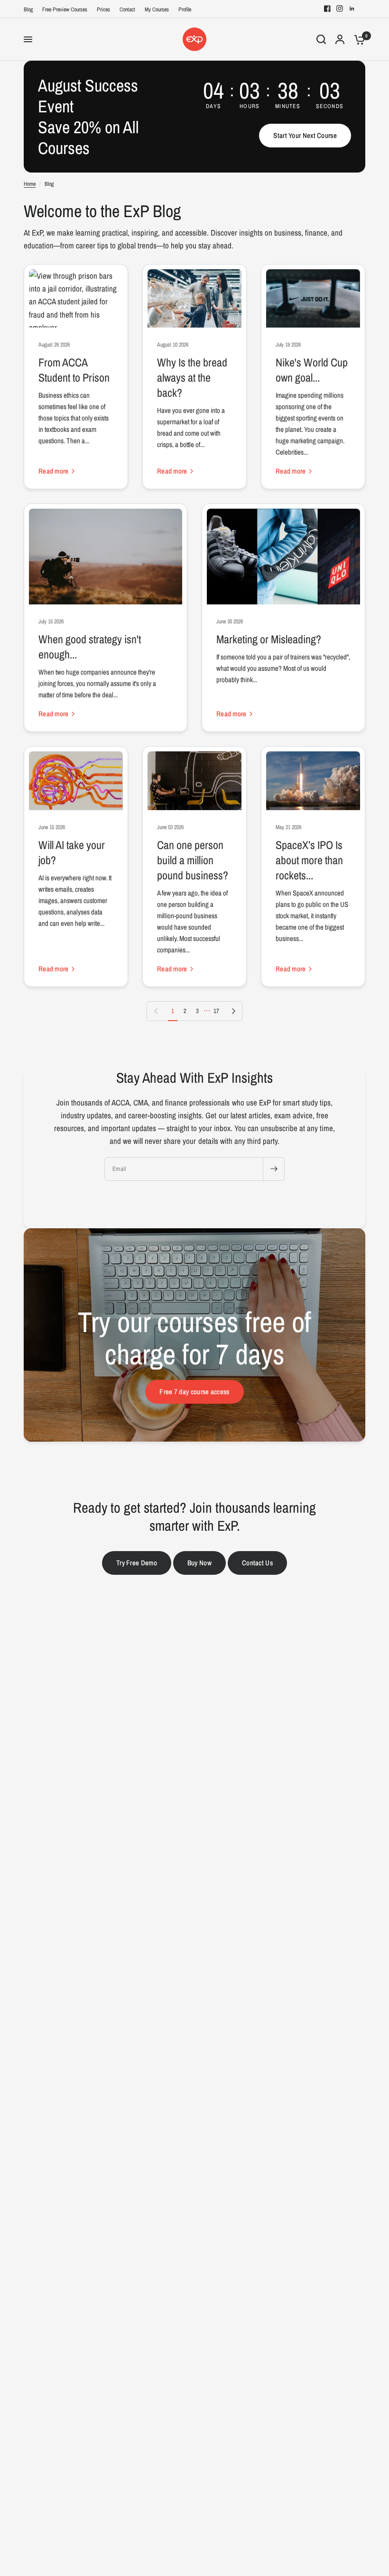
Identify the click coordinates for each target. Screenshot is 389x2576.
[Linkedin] (352, 9)
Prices (103, 9)
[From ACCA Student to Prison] (76, 299)
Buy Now (199, 1563)
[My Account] (340, 39)
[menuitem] (31, 10)
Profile (185, 9)
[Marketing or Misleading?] (283, 557)
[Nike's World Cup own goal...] (313, 299)
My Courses (157, 9)
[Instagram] (340, 9)
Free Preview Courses (65, 9)
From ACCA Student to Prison (74, 370)
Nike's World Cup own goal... (312, 370)
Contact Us (257, 1563)
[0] (357, 39)
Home (30, 184)
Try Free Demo (137, 1563)
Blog (28, 9)
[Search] (321, 39)
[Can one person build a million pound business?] (194, 781)
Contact (127, 9)
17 (216, 1011)
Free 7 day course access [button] (194, 1392)
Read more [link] (54, 471)
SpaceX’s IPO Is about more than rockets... (309, 860)
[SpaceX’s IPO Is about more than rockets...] (313, 781)
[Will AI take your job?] (76, 781)
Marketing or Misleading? (269, 639)
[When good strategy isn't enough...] (106, 557)
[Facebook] (327, 9)
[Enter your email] (274, 1169)
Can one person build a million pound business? (193, 860)
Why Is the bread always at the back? (192, 377)
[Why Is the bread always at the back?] (194, 299)
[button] (305, 136)
